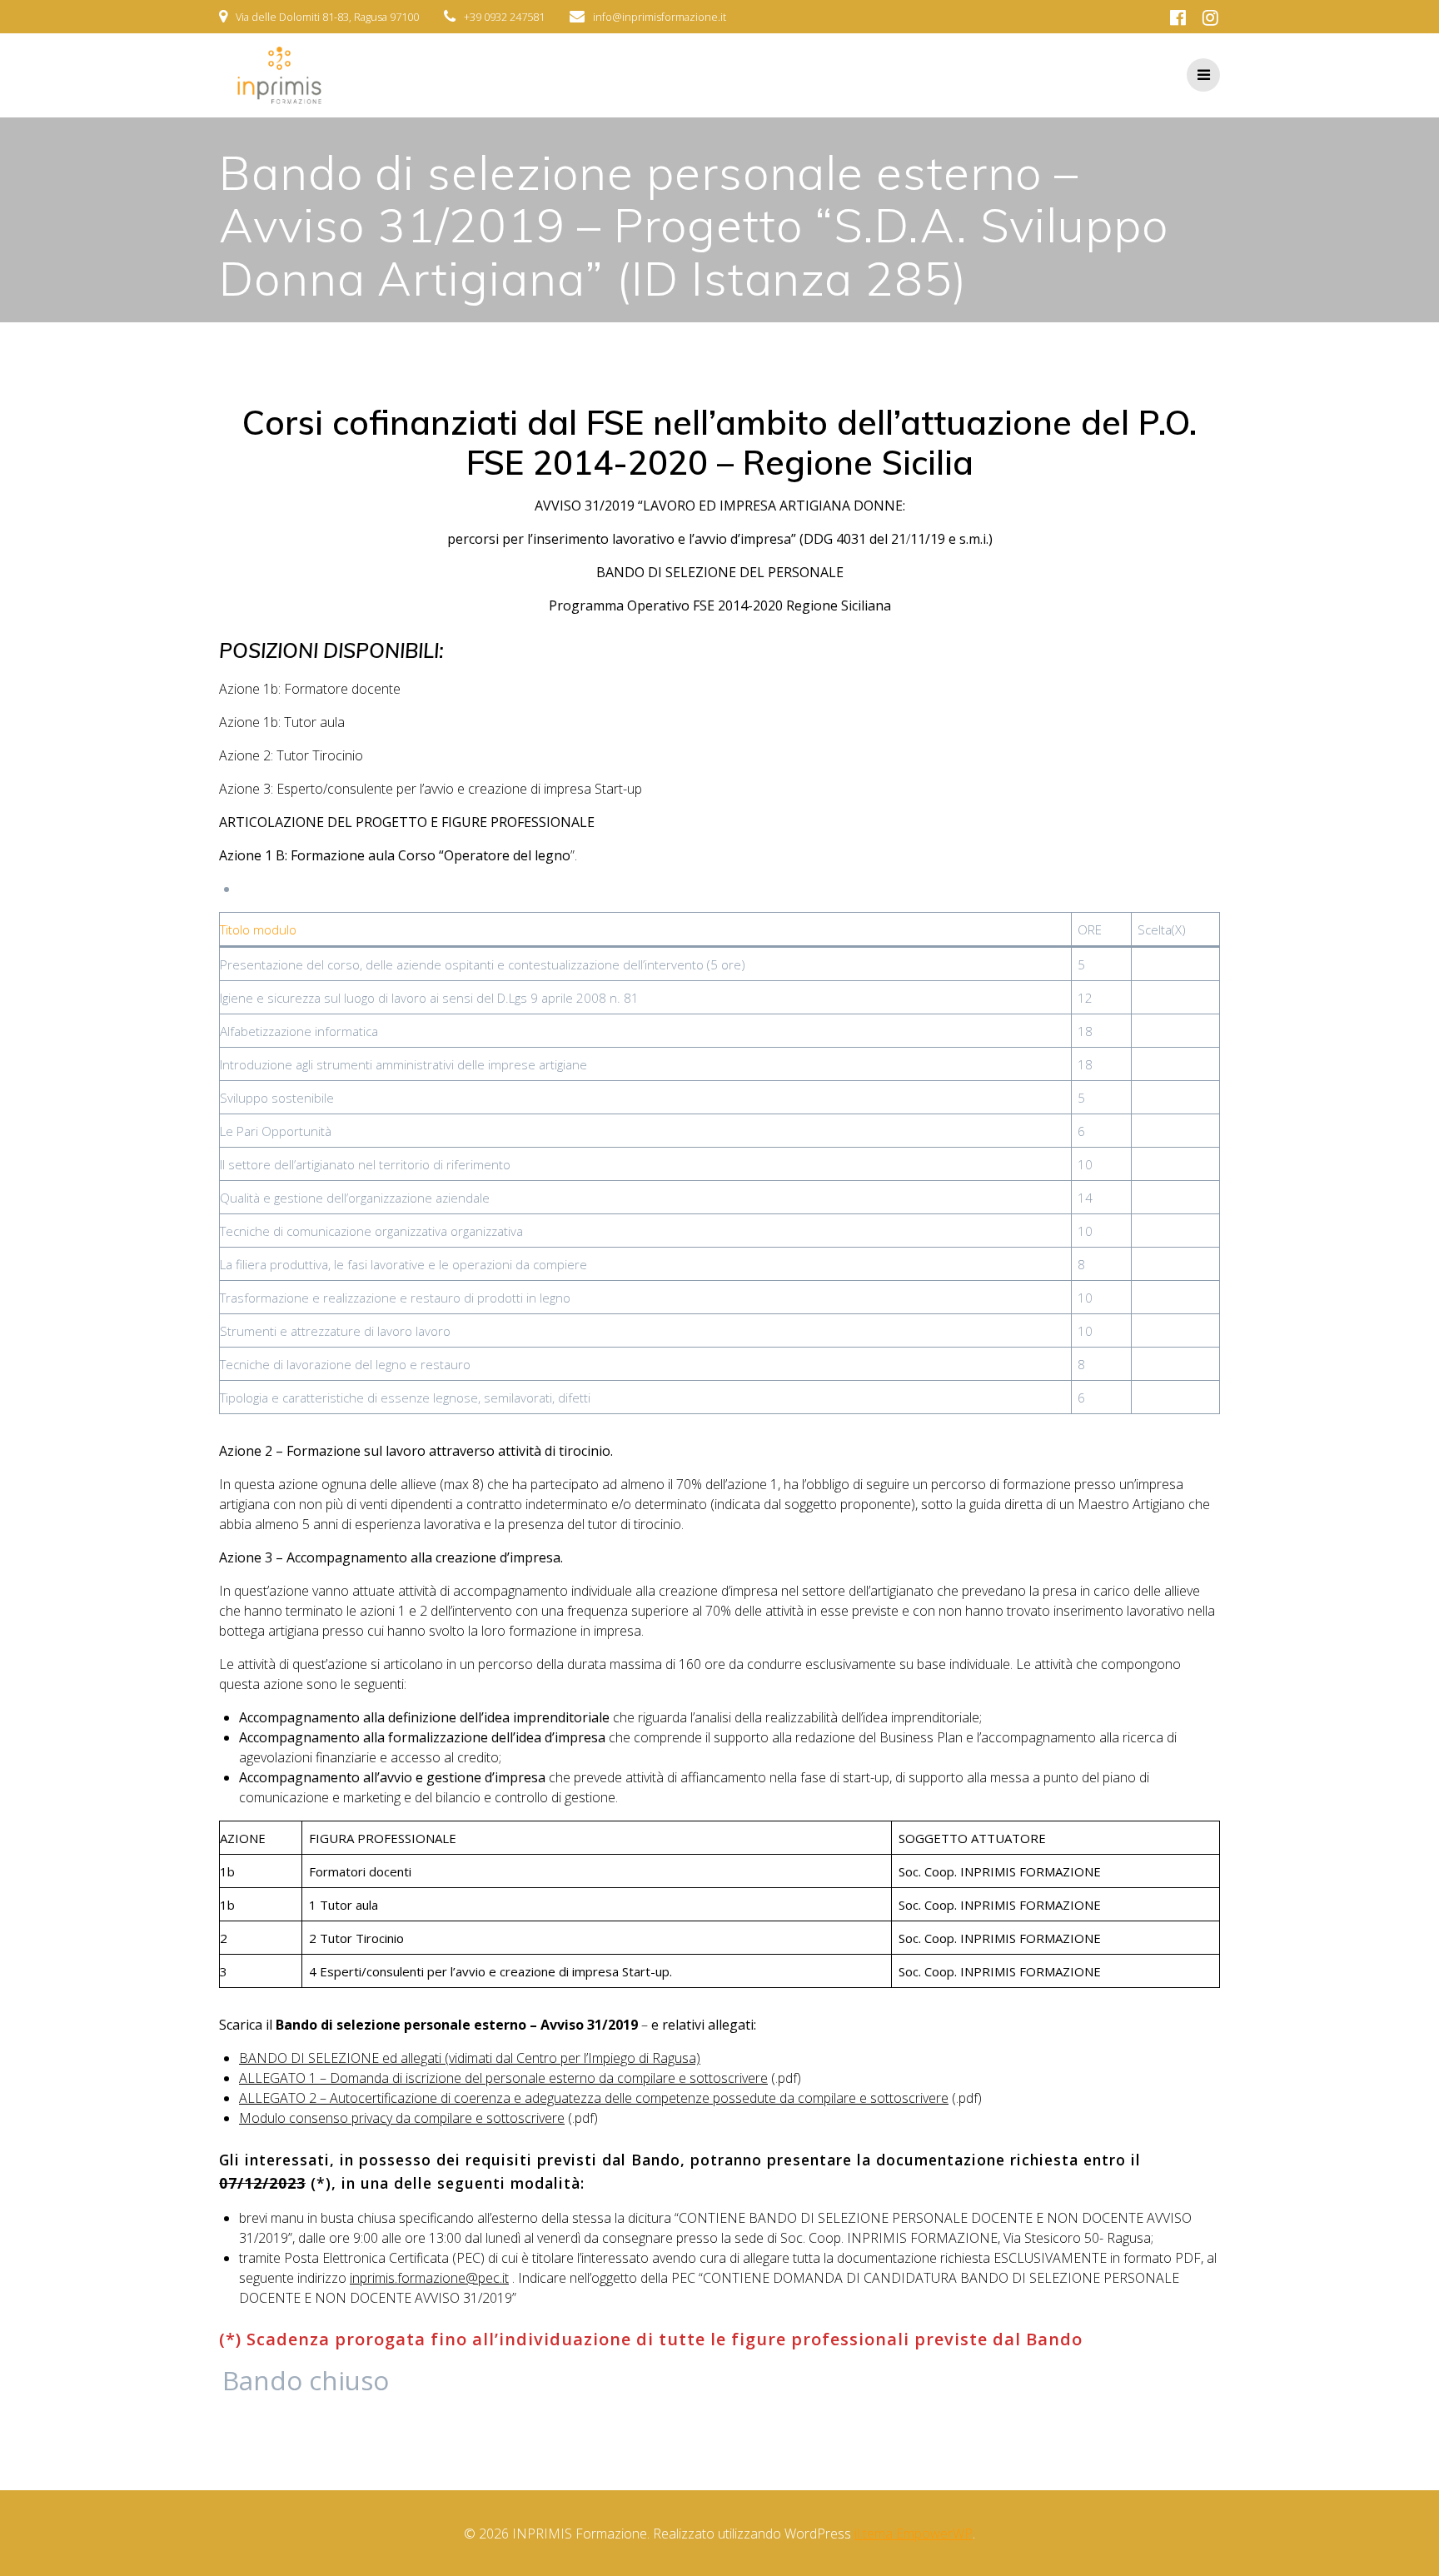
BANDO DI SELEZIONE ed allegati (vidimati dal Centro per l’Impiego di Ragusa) (470, 2058)
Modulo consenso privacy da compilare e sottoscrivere (402, 2118)
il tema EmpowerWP (914, 2534)
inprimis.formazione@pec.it (429, 2278)
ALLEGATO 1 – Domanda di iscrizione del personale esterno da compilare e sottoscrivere (503, 2078)
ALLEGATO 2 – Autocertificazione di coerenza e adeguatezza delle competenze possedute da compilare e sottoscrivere (594, 2098)
